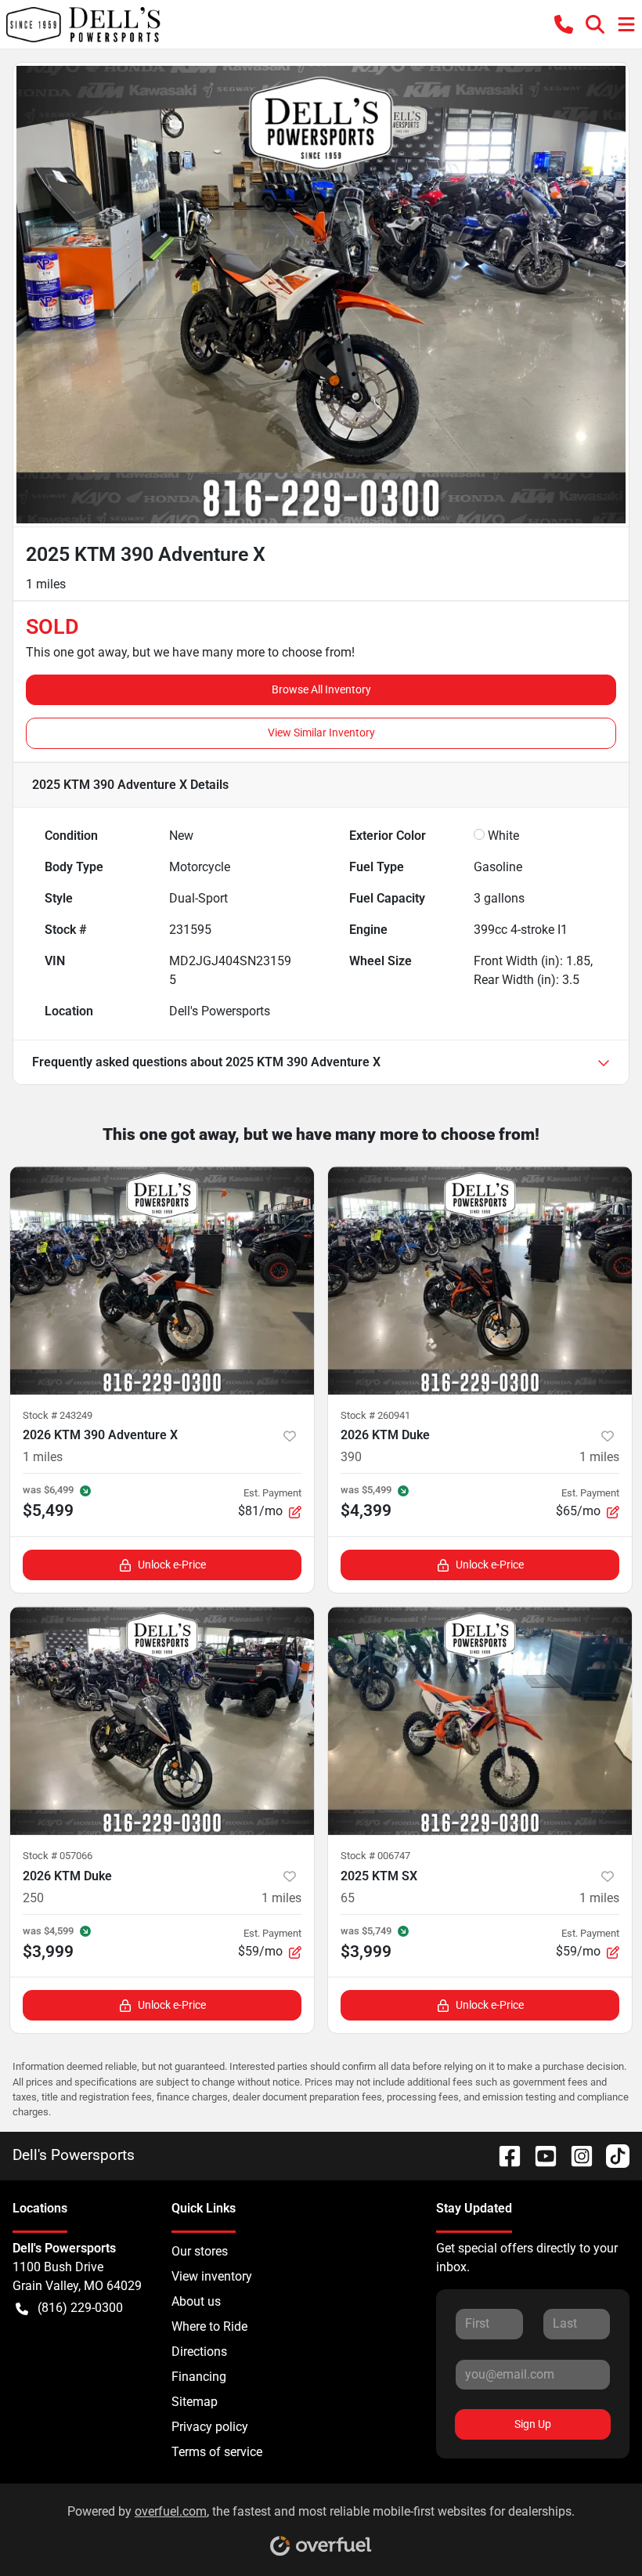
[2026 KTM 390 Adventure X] (162, 1281)
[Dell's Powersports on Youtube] (539, 2155)
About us (196, 2301)
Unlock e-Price (172, 1565)
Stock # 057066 (58, 1856)
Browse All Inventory (321, 689)
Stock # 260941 (375, 1415)
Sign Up (533, 2424)
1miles (43, 1457)
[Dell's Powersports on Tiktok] (611, 2155)
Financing (199, 2377)
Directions (199, 2352)
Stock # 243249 (58, 1415)
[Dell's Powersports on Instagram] (575, 2155)
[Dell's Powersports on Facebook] (503, 2155)
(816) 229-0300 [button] (80, 2308)
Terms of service (217, 2452)
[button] (564, 25)
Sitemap (195, 2402)
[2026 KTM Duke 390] (480, 1281)
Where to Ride (209, 2326)
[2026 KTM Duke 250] (162, 1721)
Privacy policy (210, 2427)
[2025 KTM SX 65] (480, 1721)
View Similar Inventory (321, 733)
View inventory (212, 2276)
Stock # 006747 (375, 1856)
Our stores (200, 2251)
